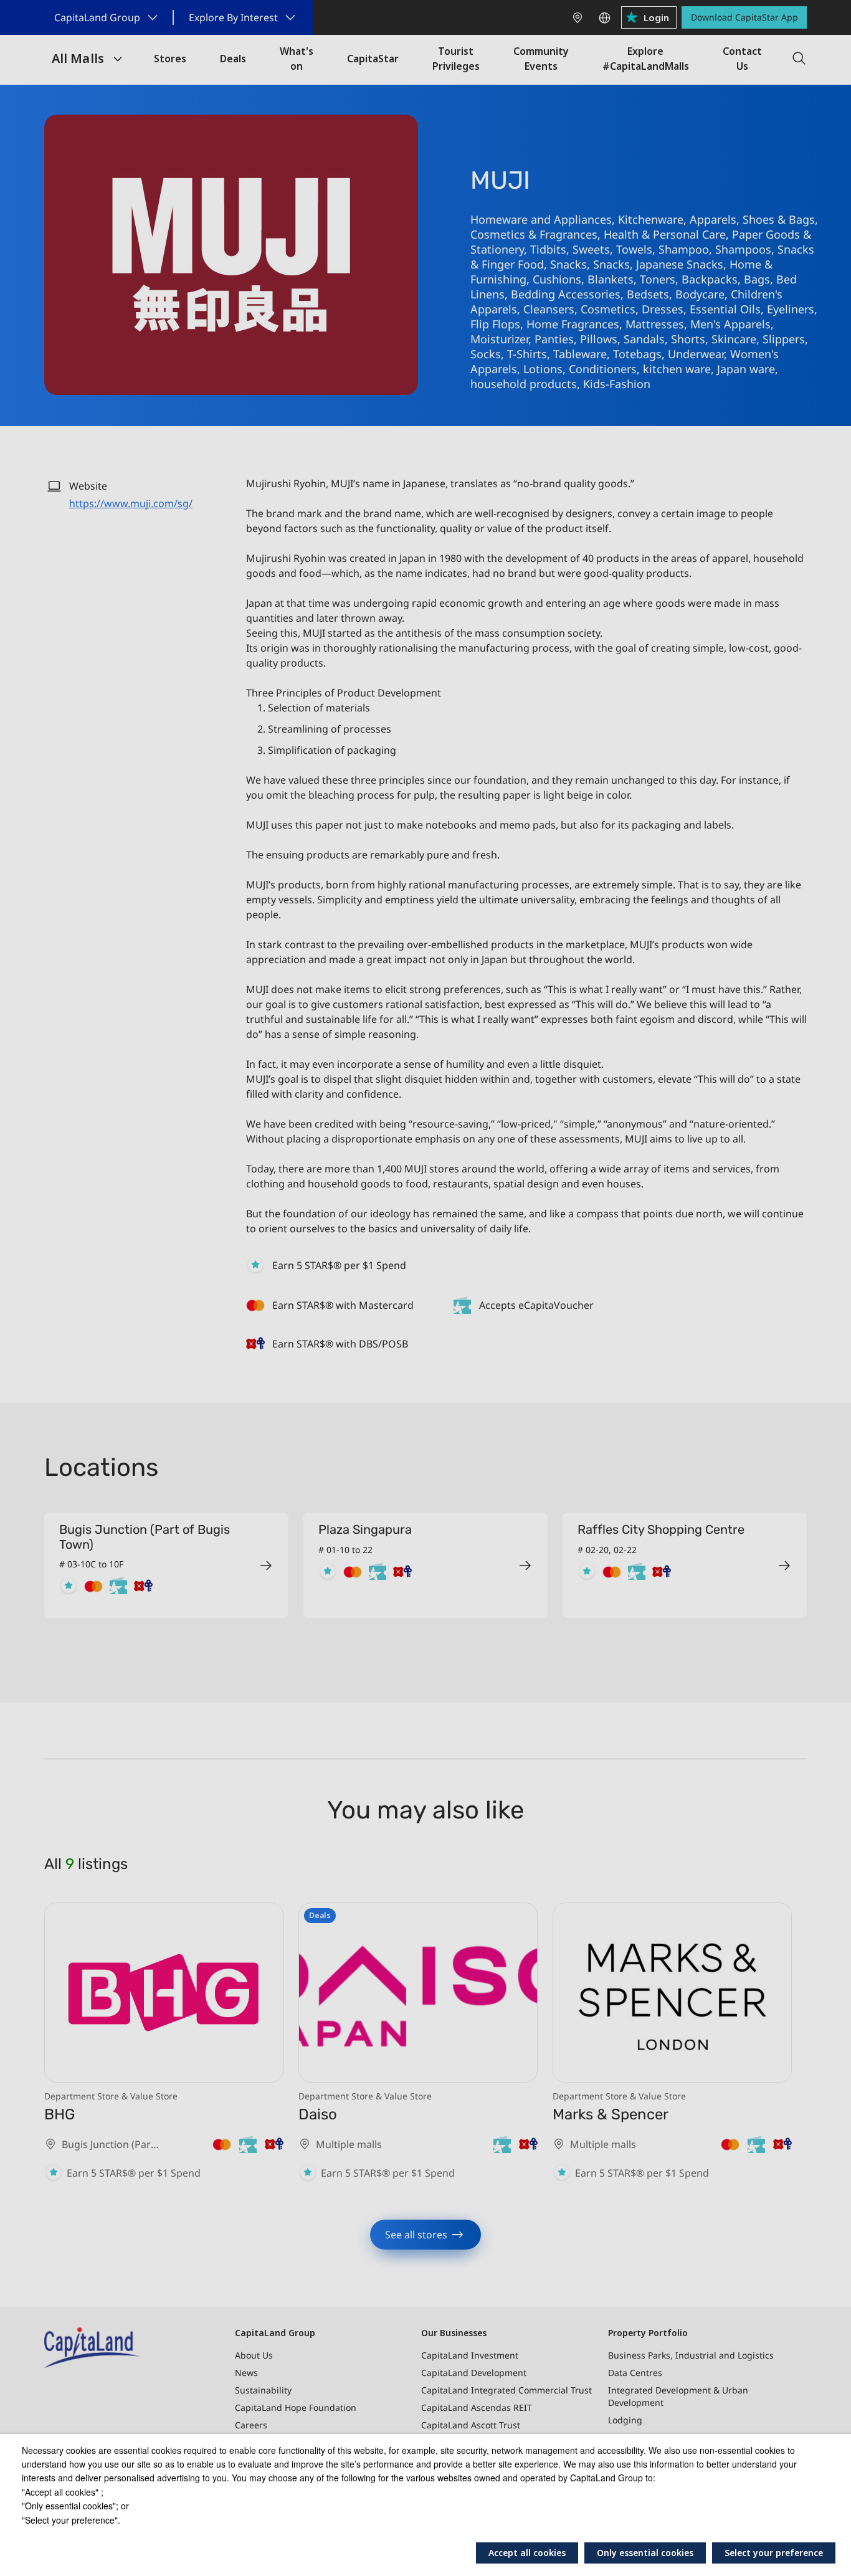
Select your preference (774, 2553)
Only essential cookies (645, 2553)
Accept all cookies (527, 2553)
